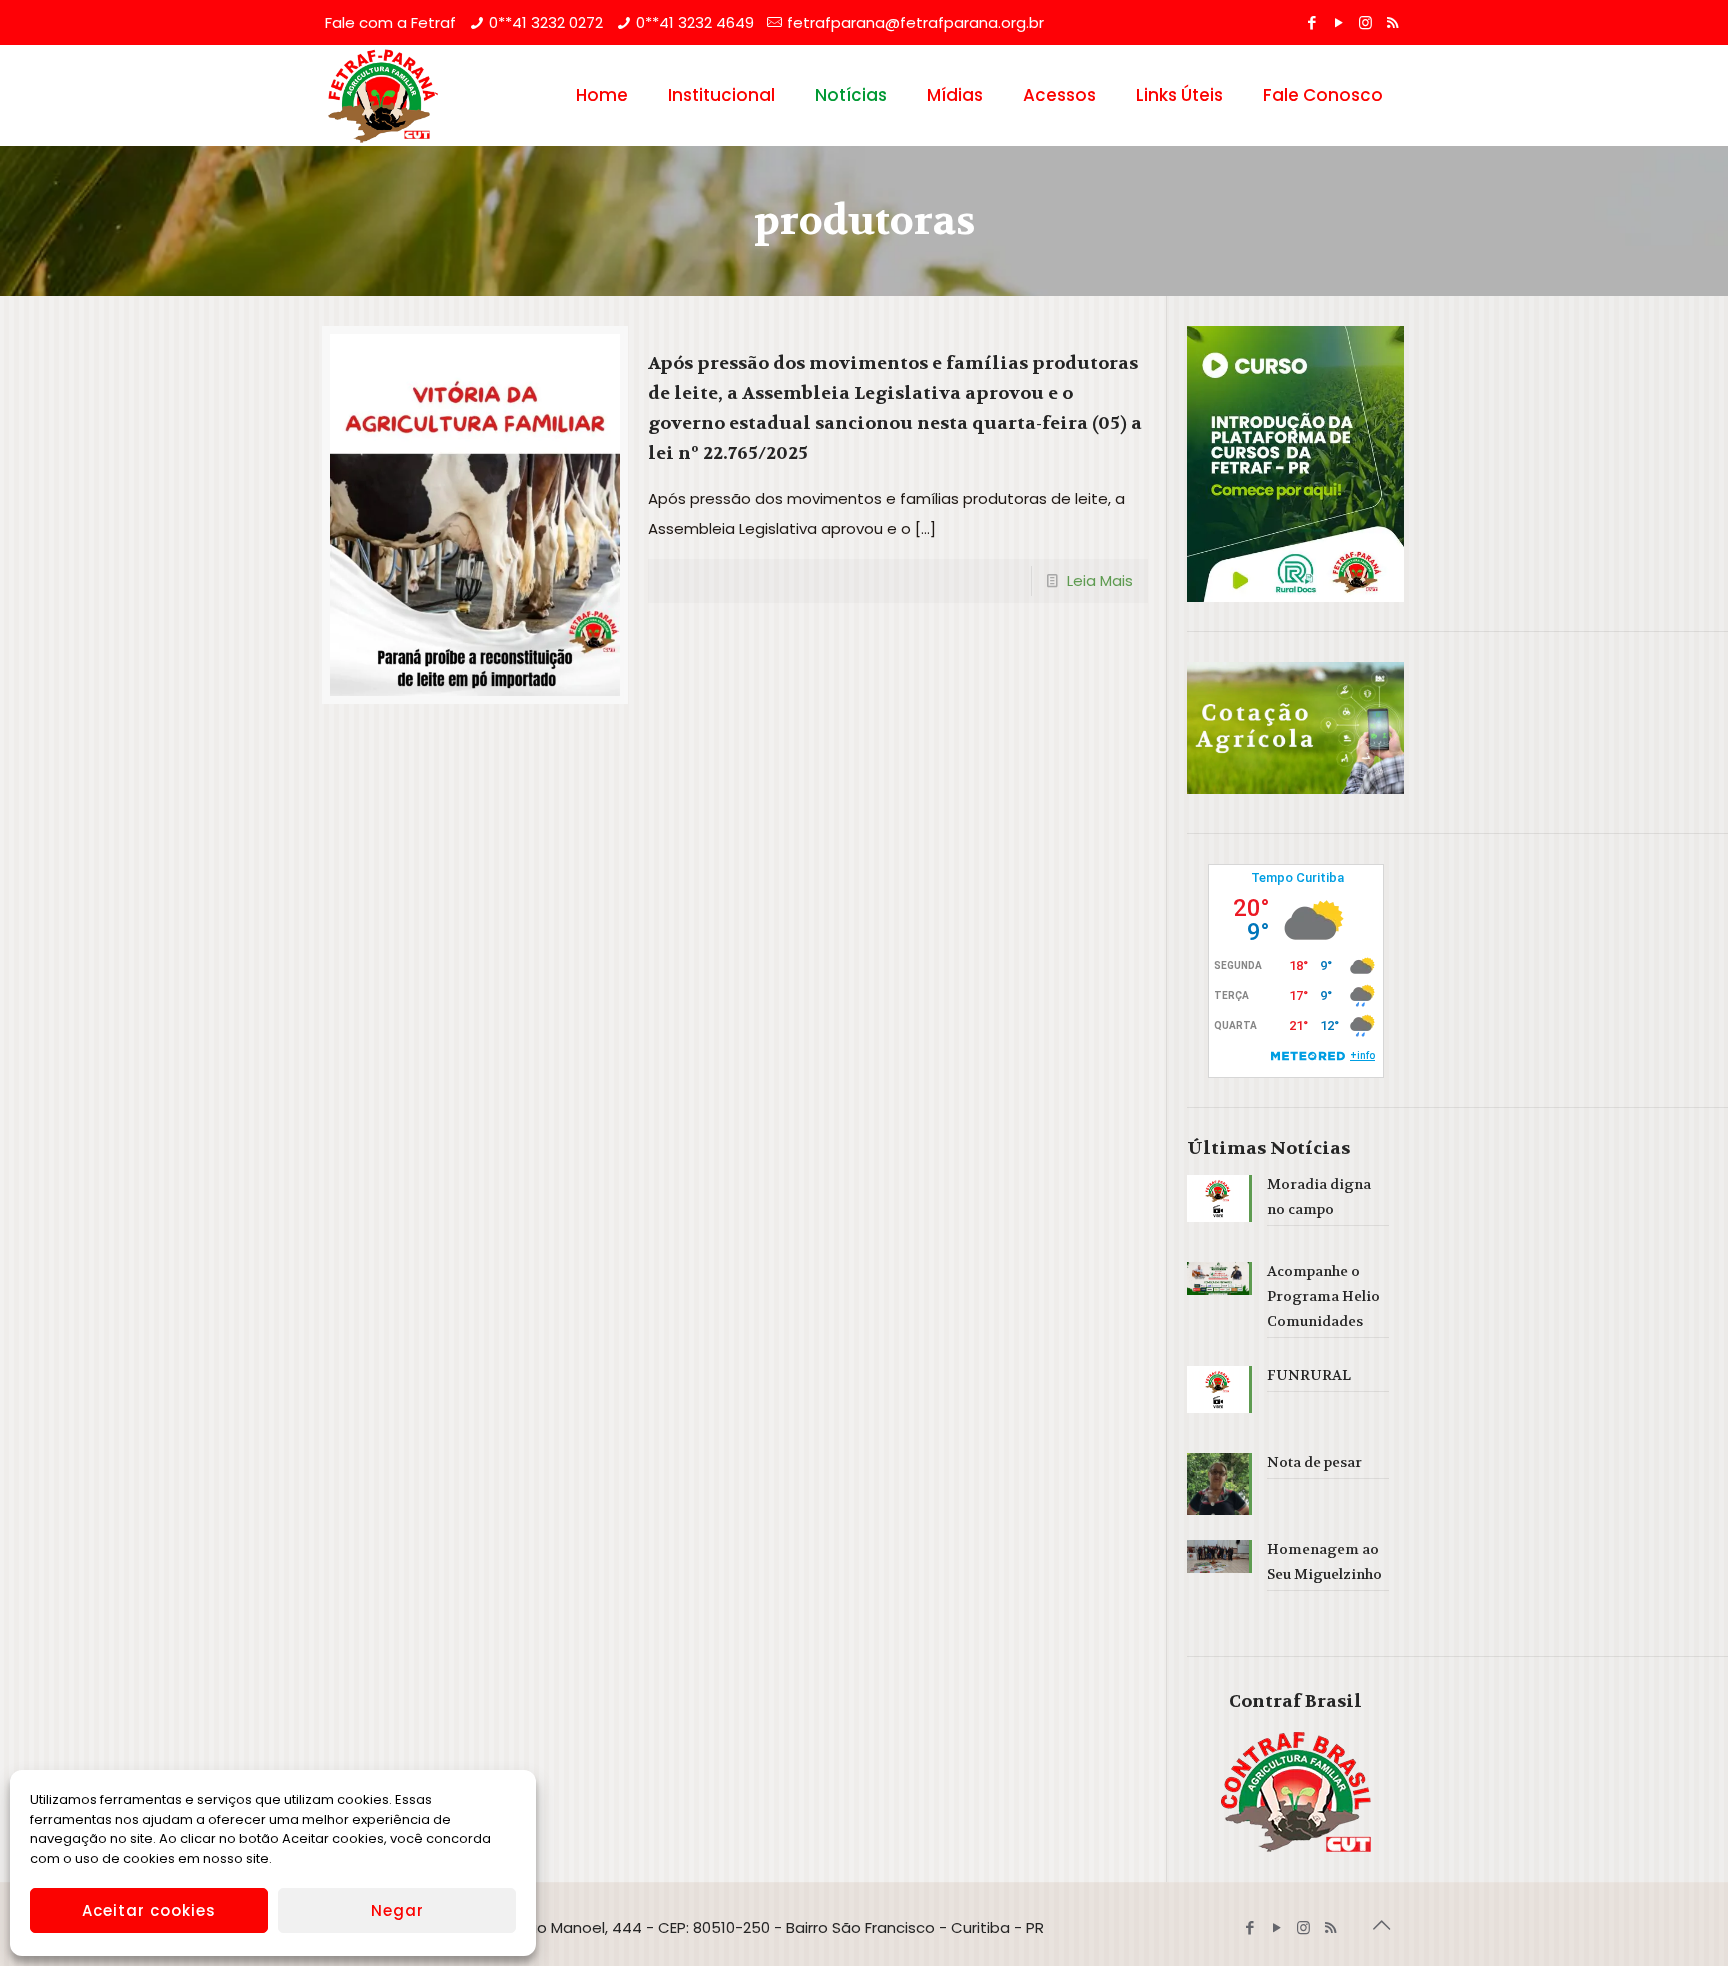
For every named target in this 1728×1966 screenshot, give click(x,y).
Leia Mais (1100, 580)
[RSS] (1392, 22)
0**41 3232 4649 (695, 22)
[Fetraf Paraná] (383, 95)
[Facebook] (1311, 22)
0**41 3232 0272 (546, 22)
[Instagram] (1365, 22)
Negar (397, 1910)
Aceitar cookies (149, 1910)
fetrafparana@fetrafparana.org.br (915, 22)
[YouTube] (1338, 22)
